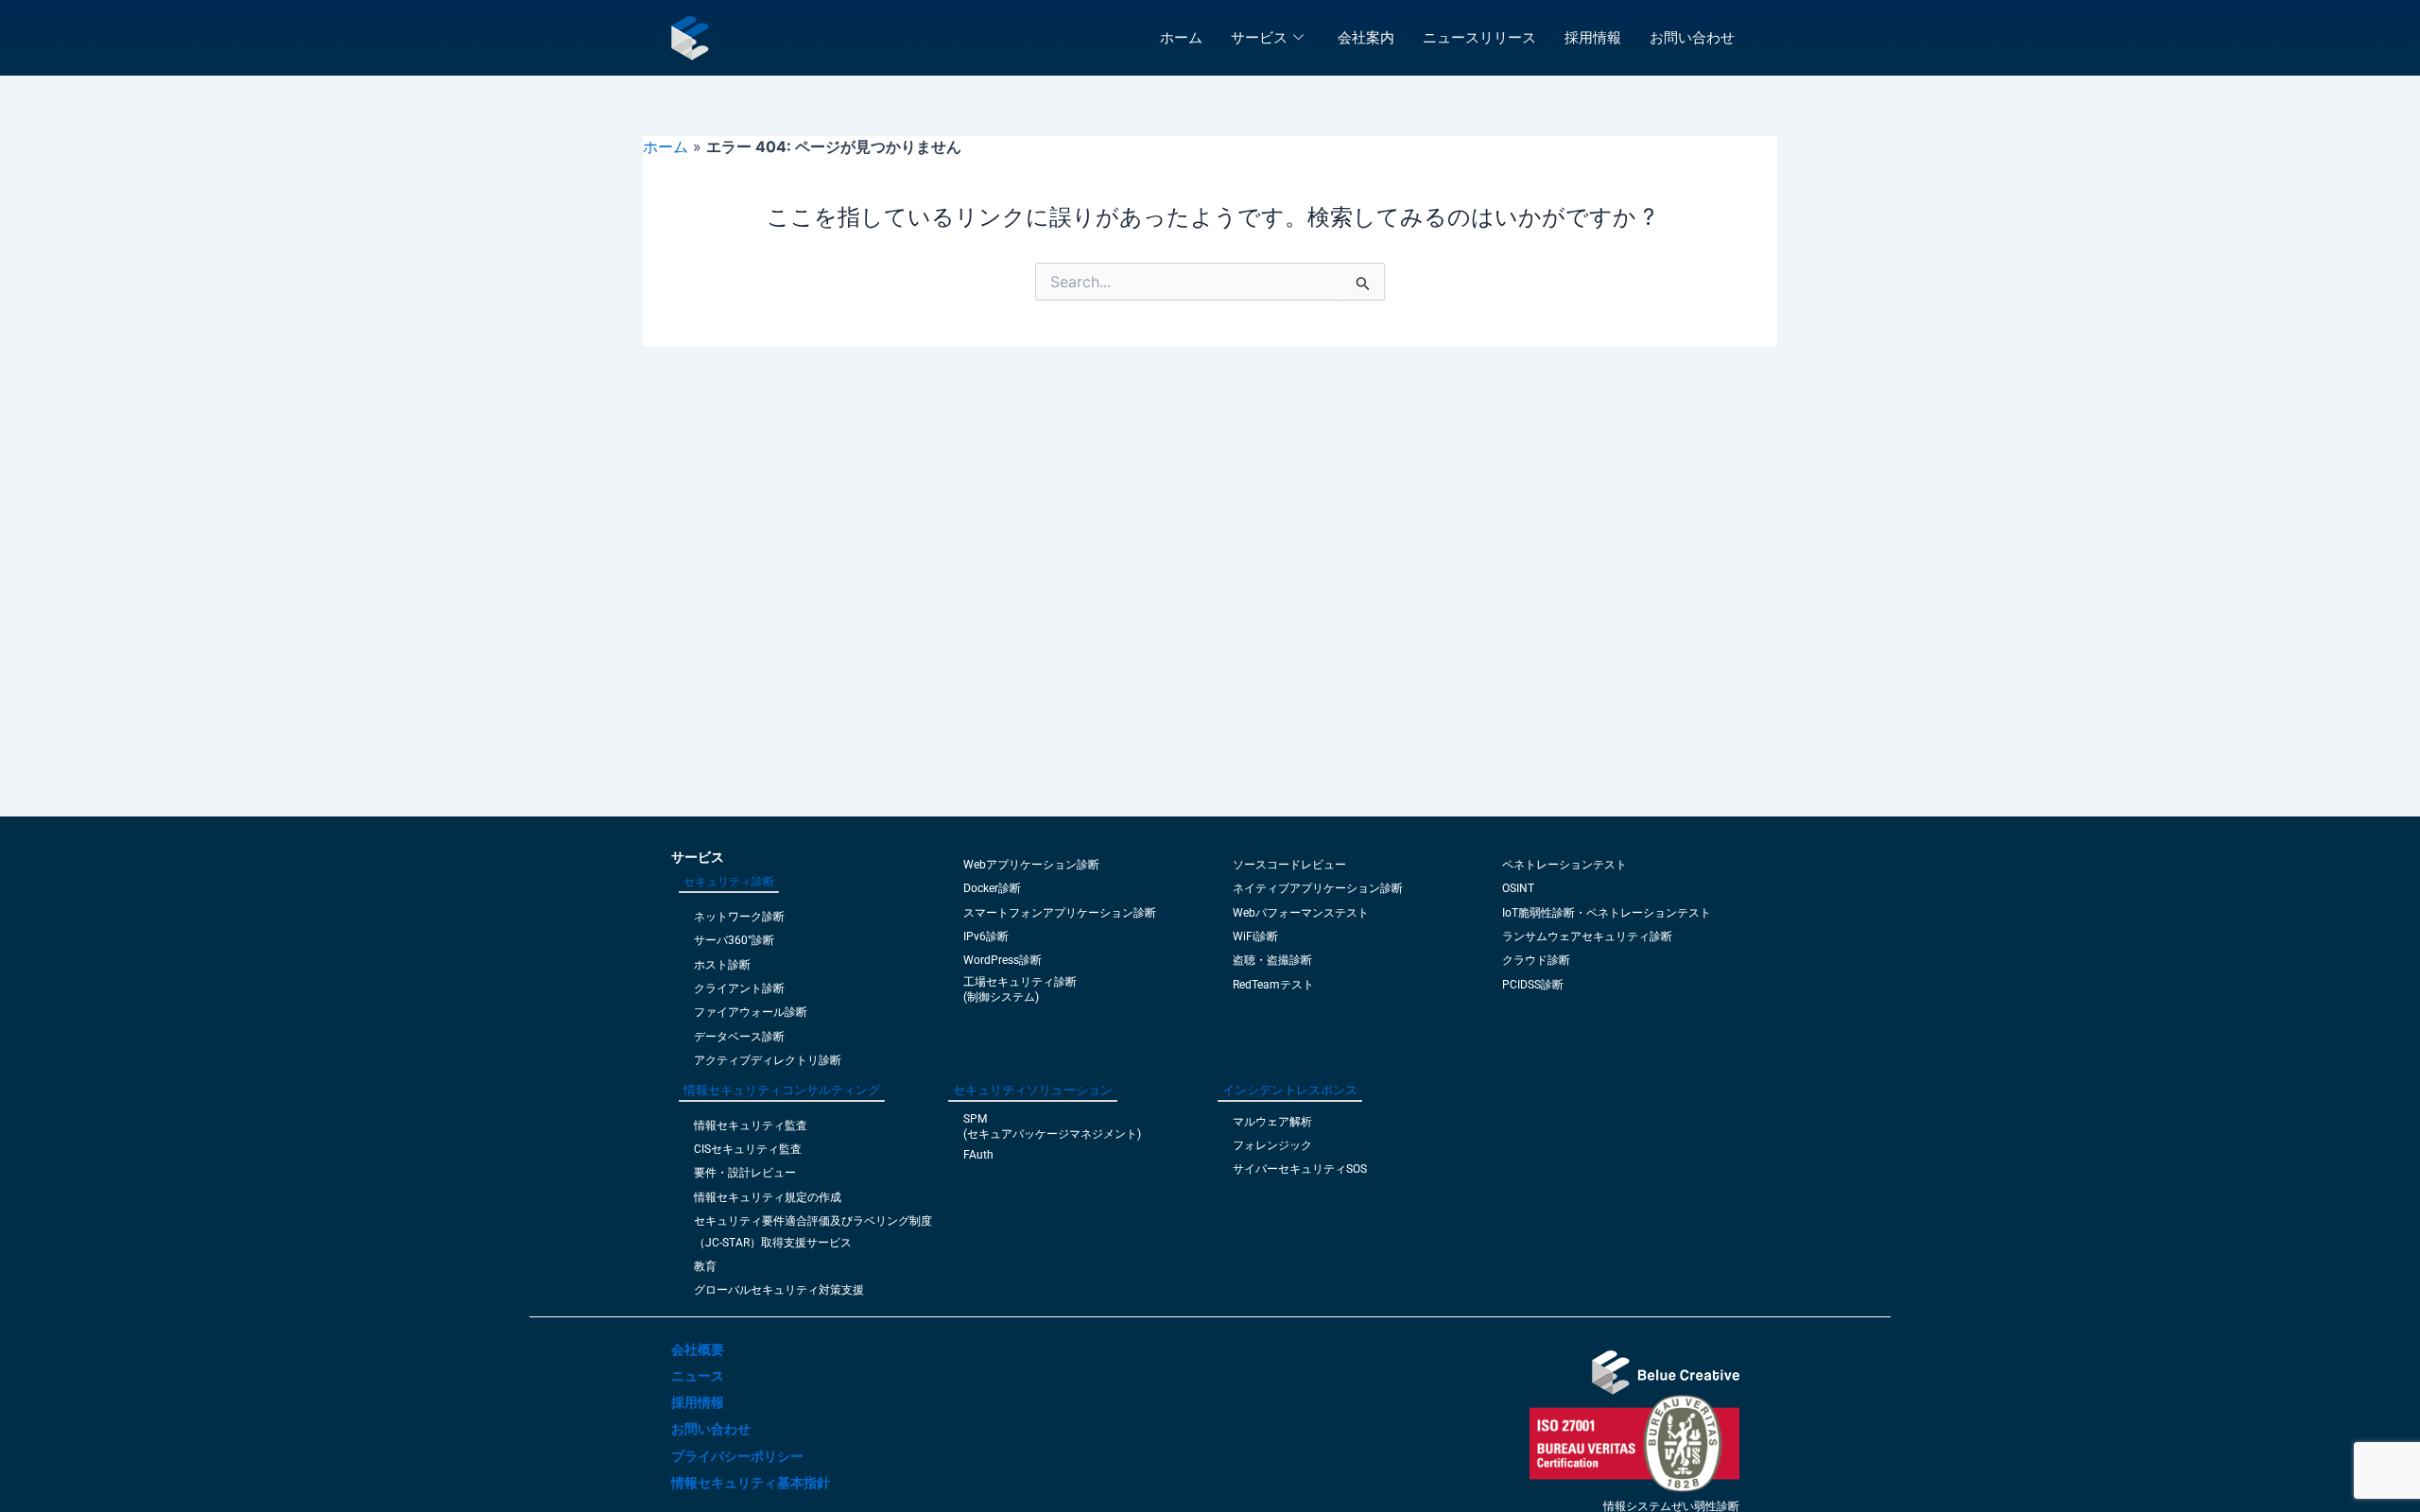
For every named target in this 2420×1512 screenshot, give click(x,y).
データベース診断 (739, 1037)
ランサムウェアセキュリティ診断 (1587, 936)
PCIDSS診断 (1533, 985)
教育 (705, 1266)
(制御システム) (1001, 997)
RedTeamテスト (1273, 985)
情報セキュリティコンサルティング (782, 1090)
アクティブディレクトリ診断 (768, 1060)
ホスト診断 (722, 965)
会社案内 (1366, 37)
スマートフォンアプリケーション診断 (1060, 913)
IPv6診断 (986, 936)
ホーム (1181, 37)
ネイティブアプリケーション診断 (1318, 888)
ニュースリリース (1479, 37)
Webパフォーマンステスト (1301, 913)
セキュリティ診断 (729, 882)
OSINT (1518, 888)
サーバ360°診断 (734, 940)
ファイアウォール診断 (751, 1012)
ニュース (698, 1376)
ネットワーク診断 (739, 917)
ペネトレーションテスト (1564, 865)
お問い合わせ (1692, 37)
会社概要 (698, 1349)
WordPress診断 (1003, 960)
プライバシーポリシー (737, 1456)
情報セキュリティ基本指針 (751, 1483)
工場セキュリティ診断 (1020, 982)
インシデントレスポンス (1290, 1090)
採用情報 (1593, 37)
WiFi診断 (1255, 936)
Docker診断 (992, 888)
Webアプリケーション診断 (1031, 865)
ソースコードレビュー (1289, 865)
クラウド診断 (1536, 960)
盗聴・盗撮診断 (1272, 960)
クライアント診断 (739, 988)
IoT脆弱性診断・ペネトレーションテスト (1607, 913)
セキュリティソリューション (1033, 1090)
